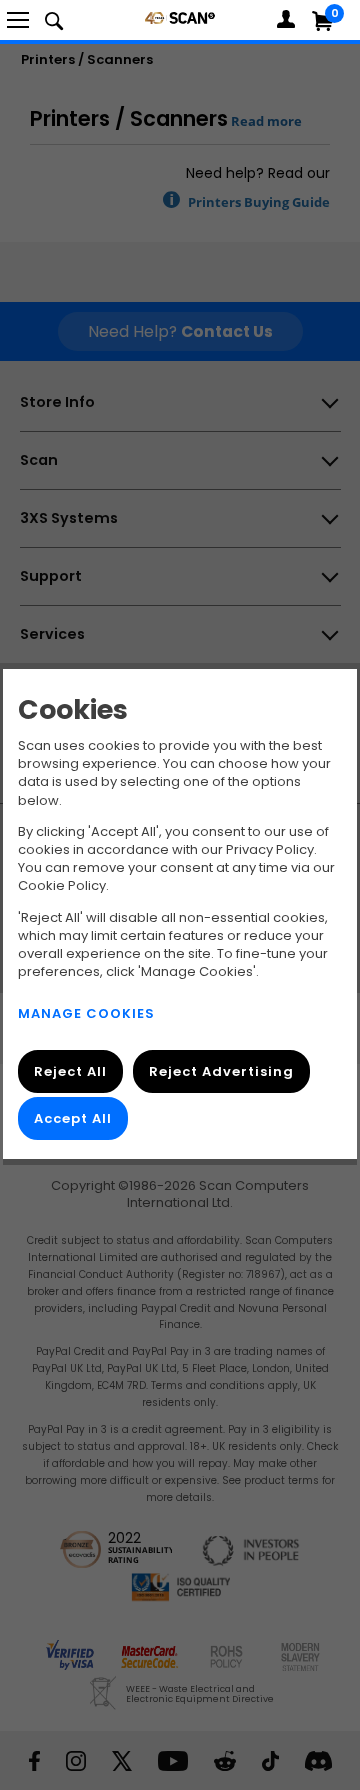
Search (54, 20)
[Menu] (18, 20)
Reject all (70, 1071)
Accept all (73, 1118)
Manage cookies (86, 1013)
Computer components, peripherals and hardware (180, 17)
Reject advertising (221, 1071)
